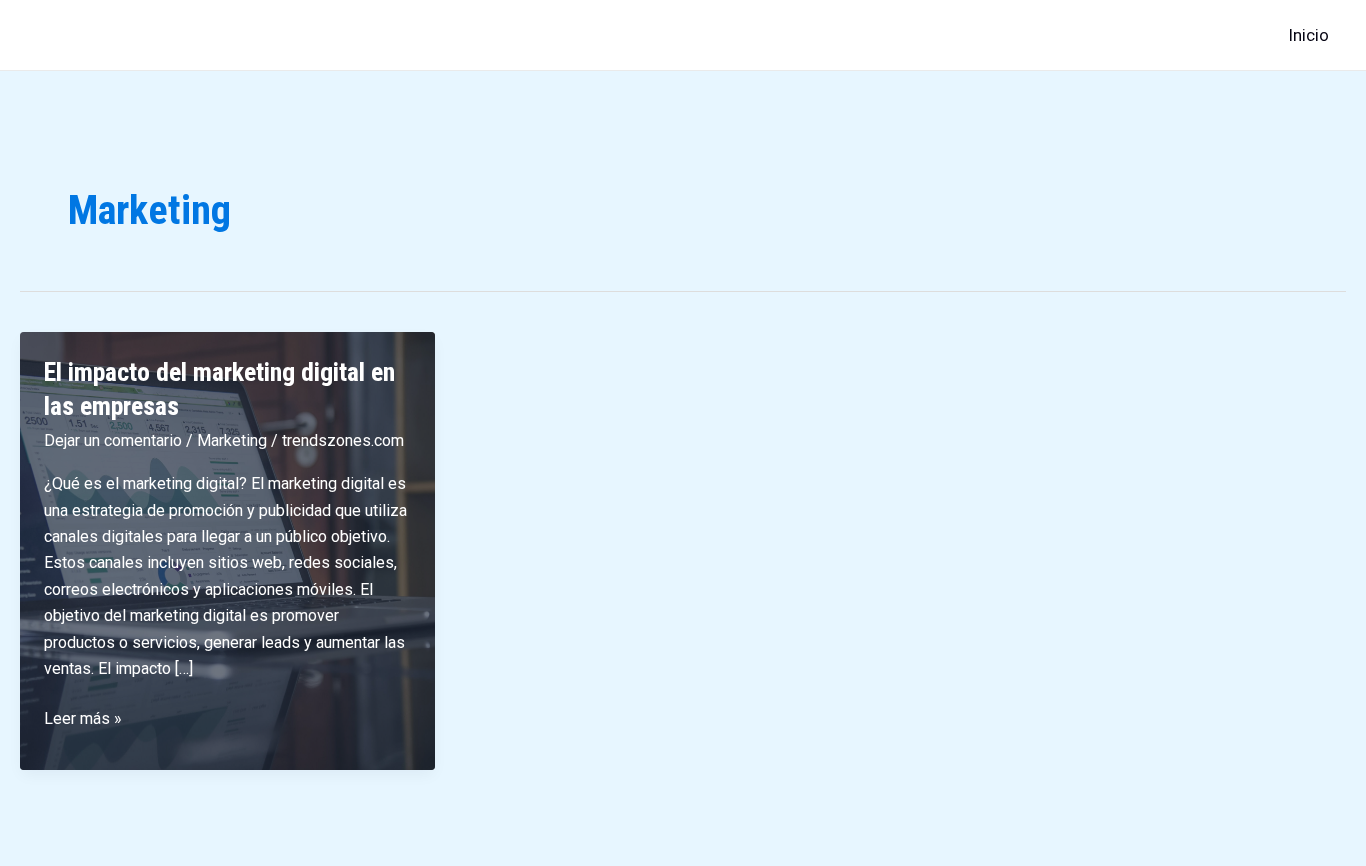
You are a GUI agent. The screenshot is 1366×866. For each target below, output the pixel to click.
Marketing (232, 440)
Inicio (1308, 35)
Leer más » (83, 720)
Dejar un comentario (113, 440)
